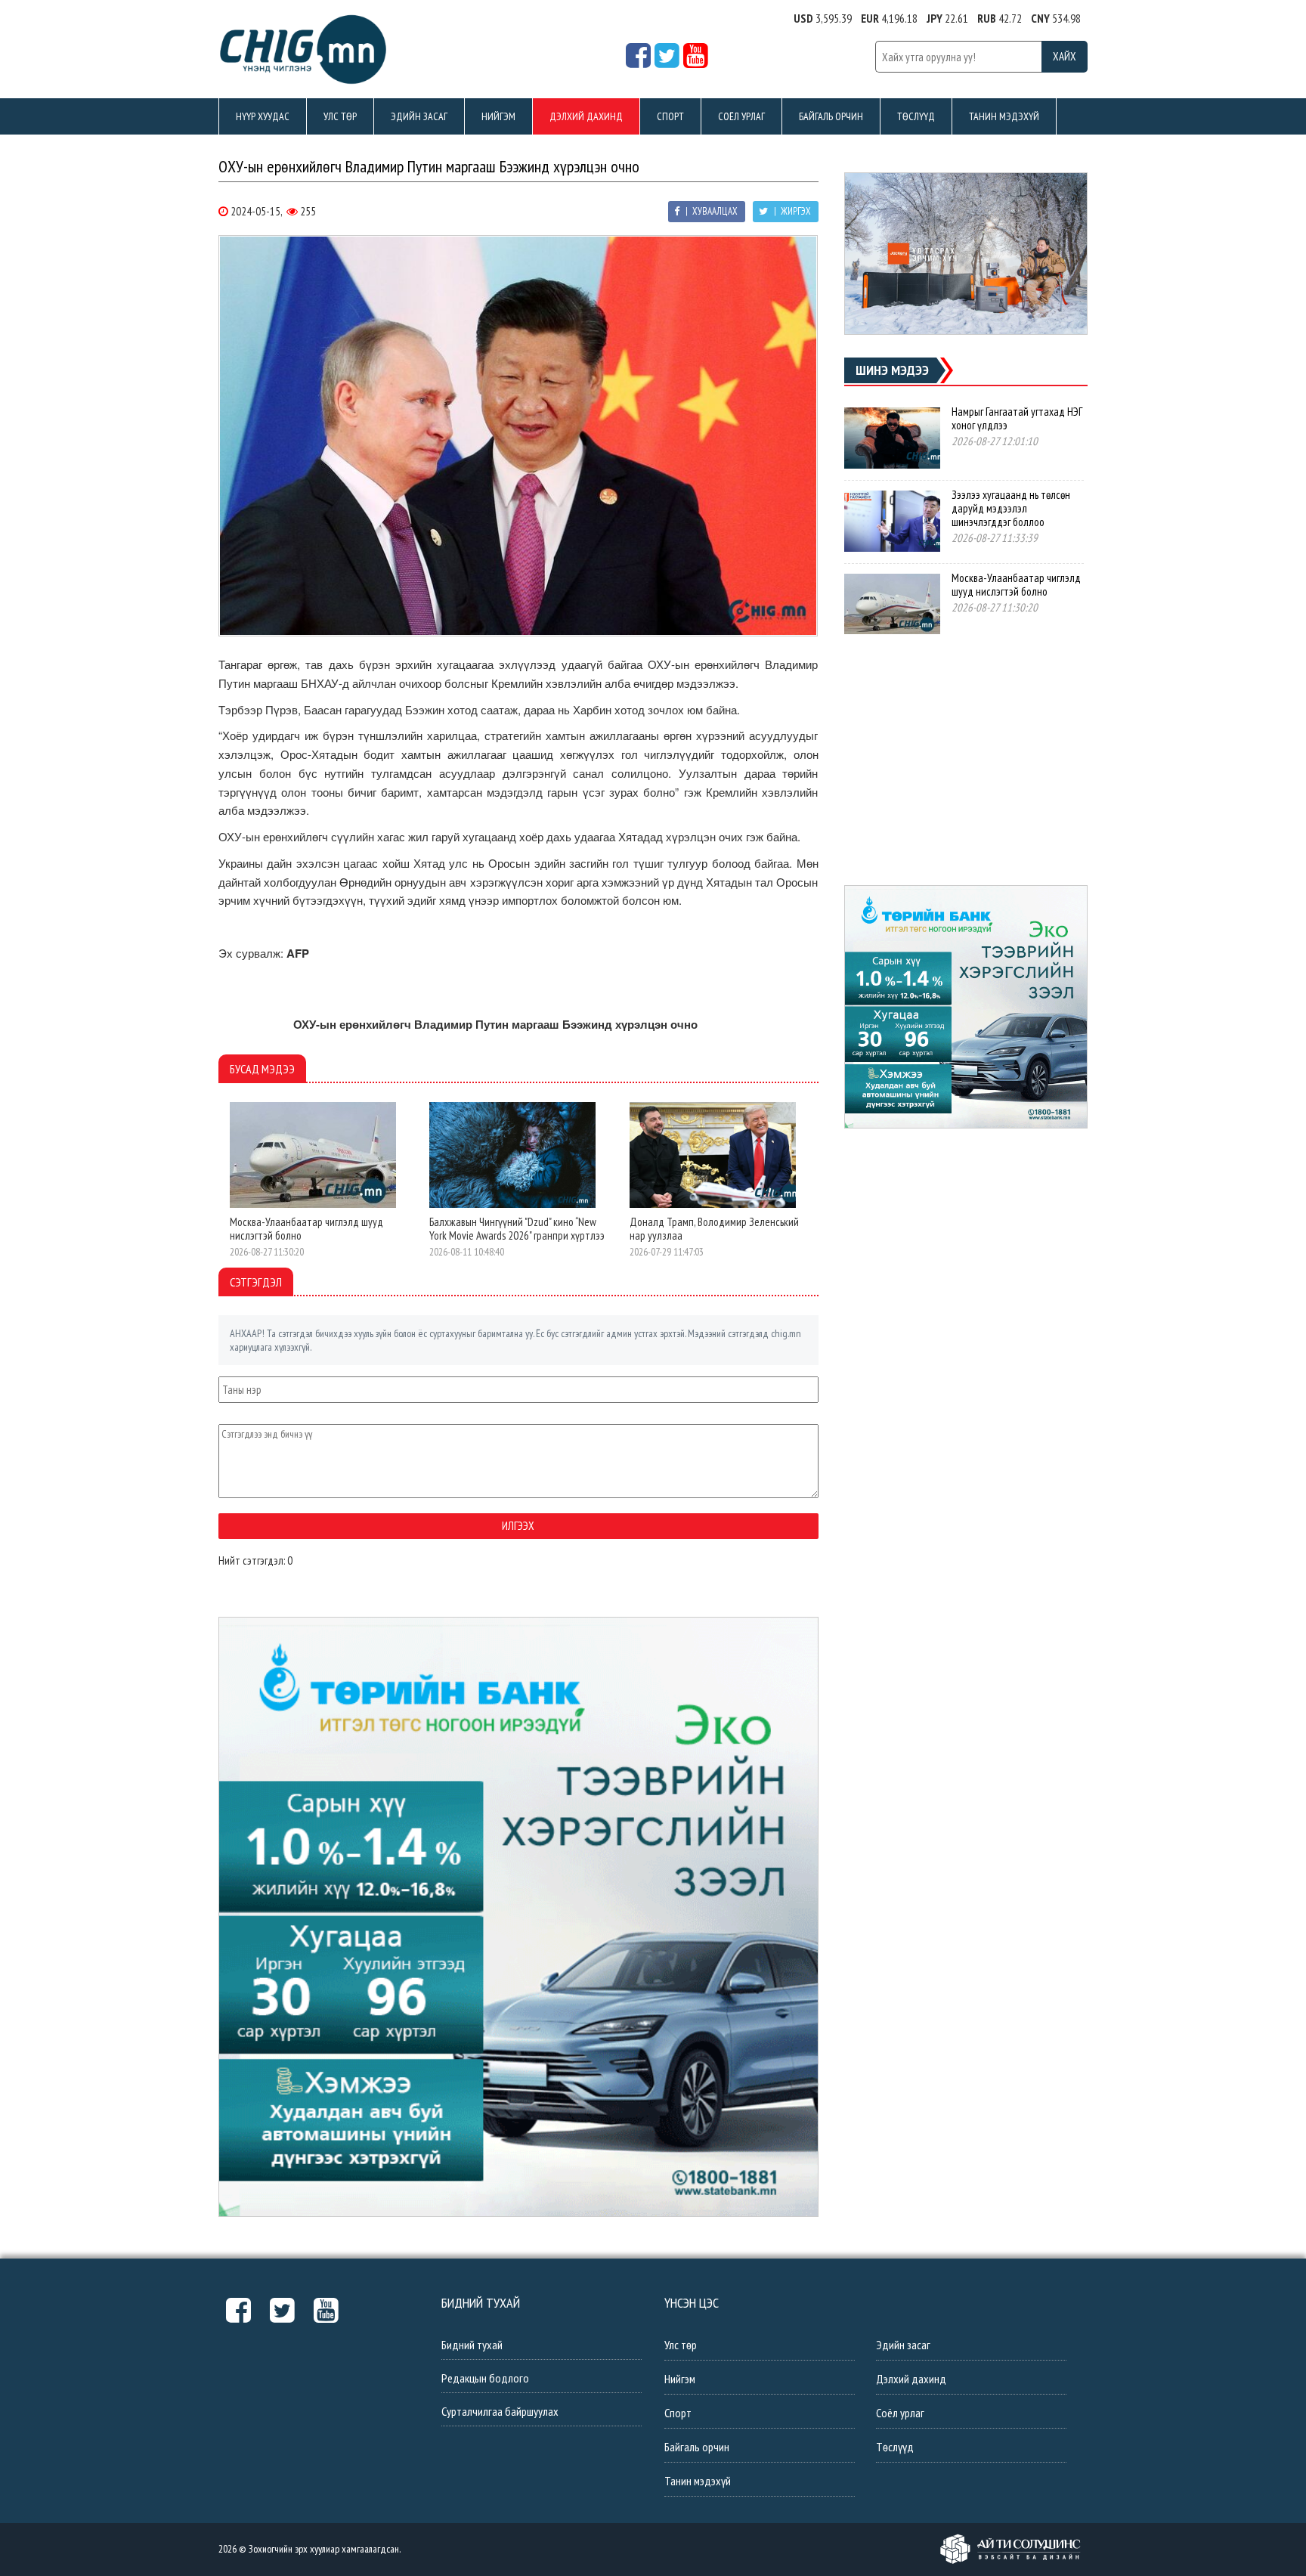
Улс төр (340, 116)
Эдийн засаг (419, 116)
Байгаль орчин (831, 116)
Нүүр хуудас (263, 116)
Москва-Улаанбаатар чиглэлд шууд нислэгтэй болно (306, 1229)
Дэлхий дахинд (586, 116)
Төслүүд (916, 116)
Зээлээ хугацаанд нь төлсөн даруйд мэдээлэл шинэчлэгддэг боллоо (1011, 508)
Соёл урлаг (741, 116)
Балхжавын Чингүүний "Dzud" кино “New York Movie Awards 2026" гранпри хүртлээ (517, 1229)
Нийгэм (498, 116)
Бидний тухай (472, 2345)
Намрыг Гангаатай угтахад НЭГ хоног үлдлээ (1017, 418)
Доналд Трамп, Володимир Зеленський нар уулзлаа (714, 1229)
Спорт (670, 116)
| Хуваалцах (710, 211)
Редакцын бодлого (485, 2378)
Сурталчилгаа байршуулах (500, 2411)
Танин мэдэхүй (1004, 116)
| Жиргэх (791, 211)
